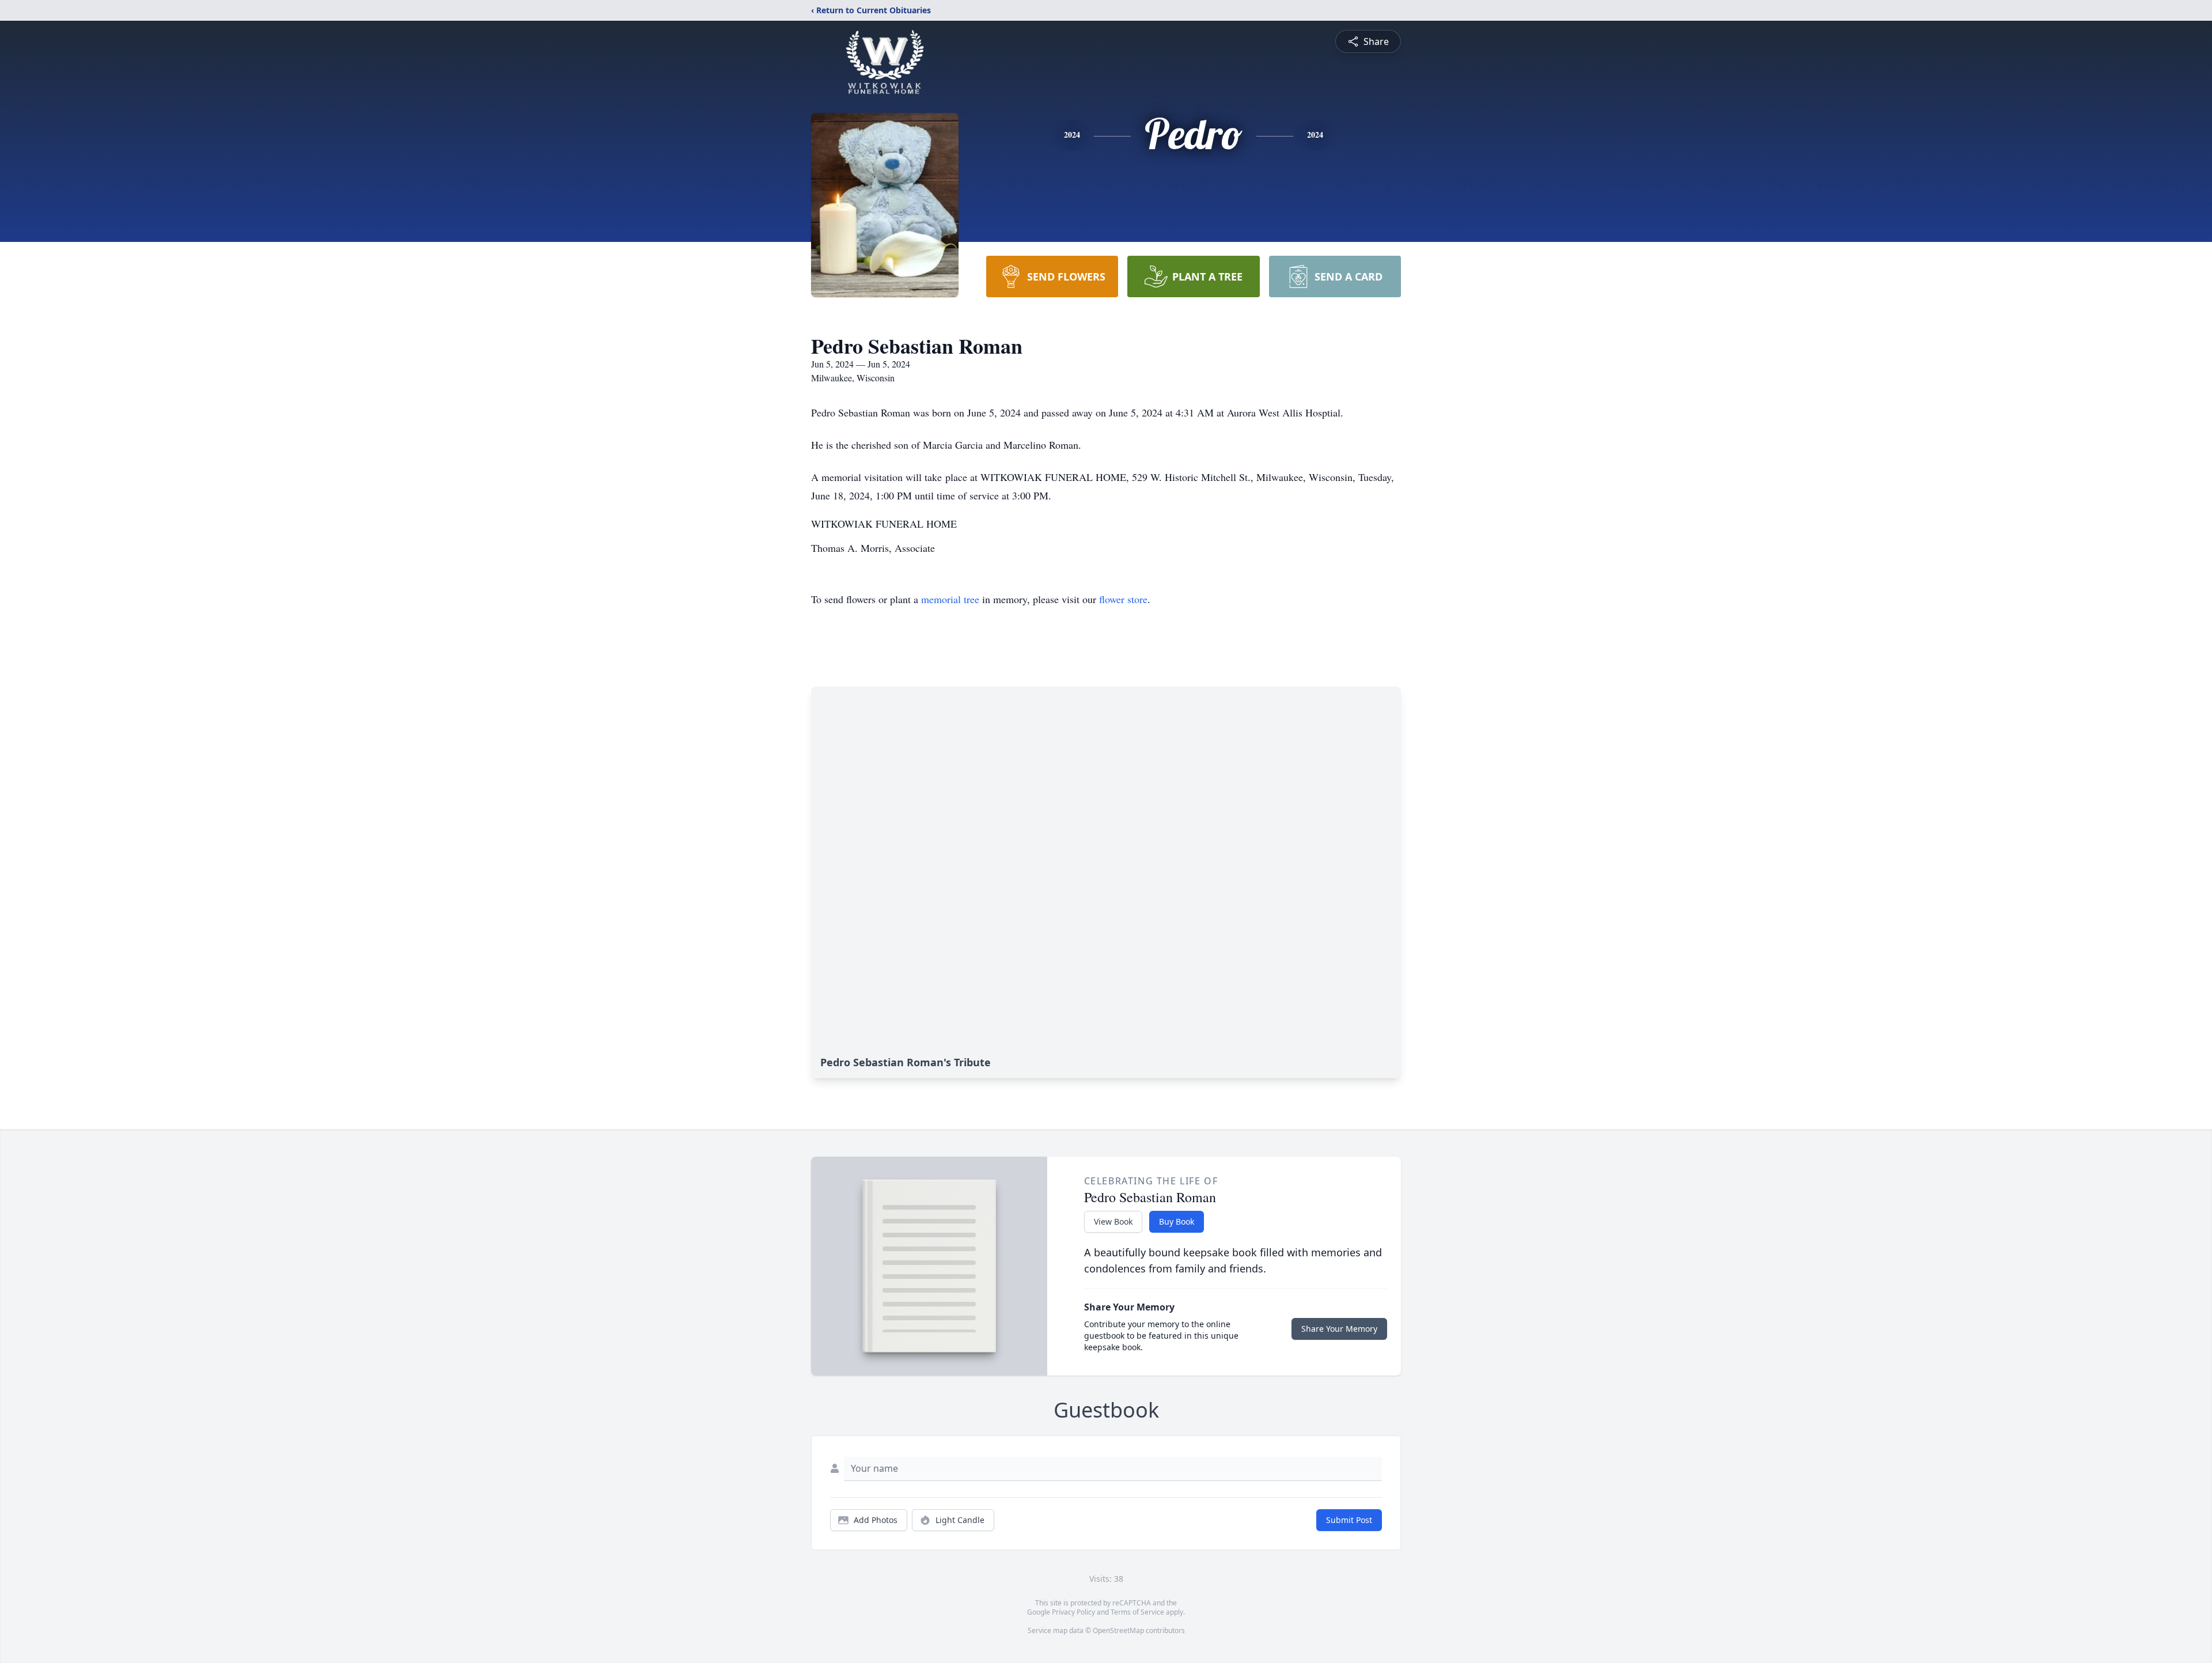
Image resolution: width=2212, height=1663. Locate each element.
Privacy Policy (1073, 1612)
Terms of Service (1137, 1612)
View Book (1113, 1221)
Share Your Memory (1339, 1329)
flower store (1123, 599)
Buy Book (1177, 1221)
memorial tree (950, 599)
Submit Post (1349, 1520)
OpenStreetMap (1118, 1630)
